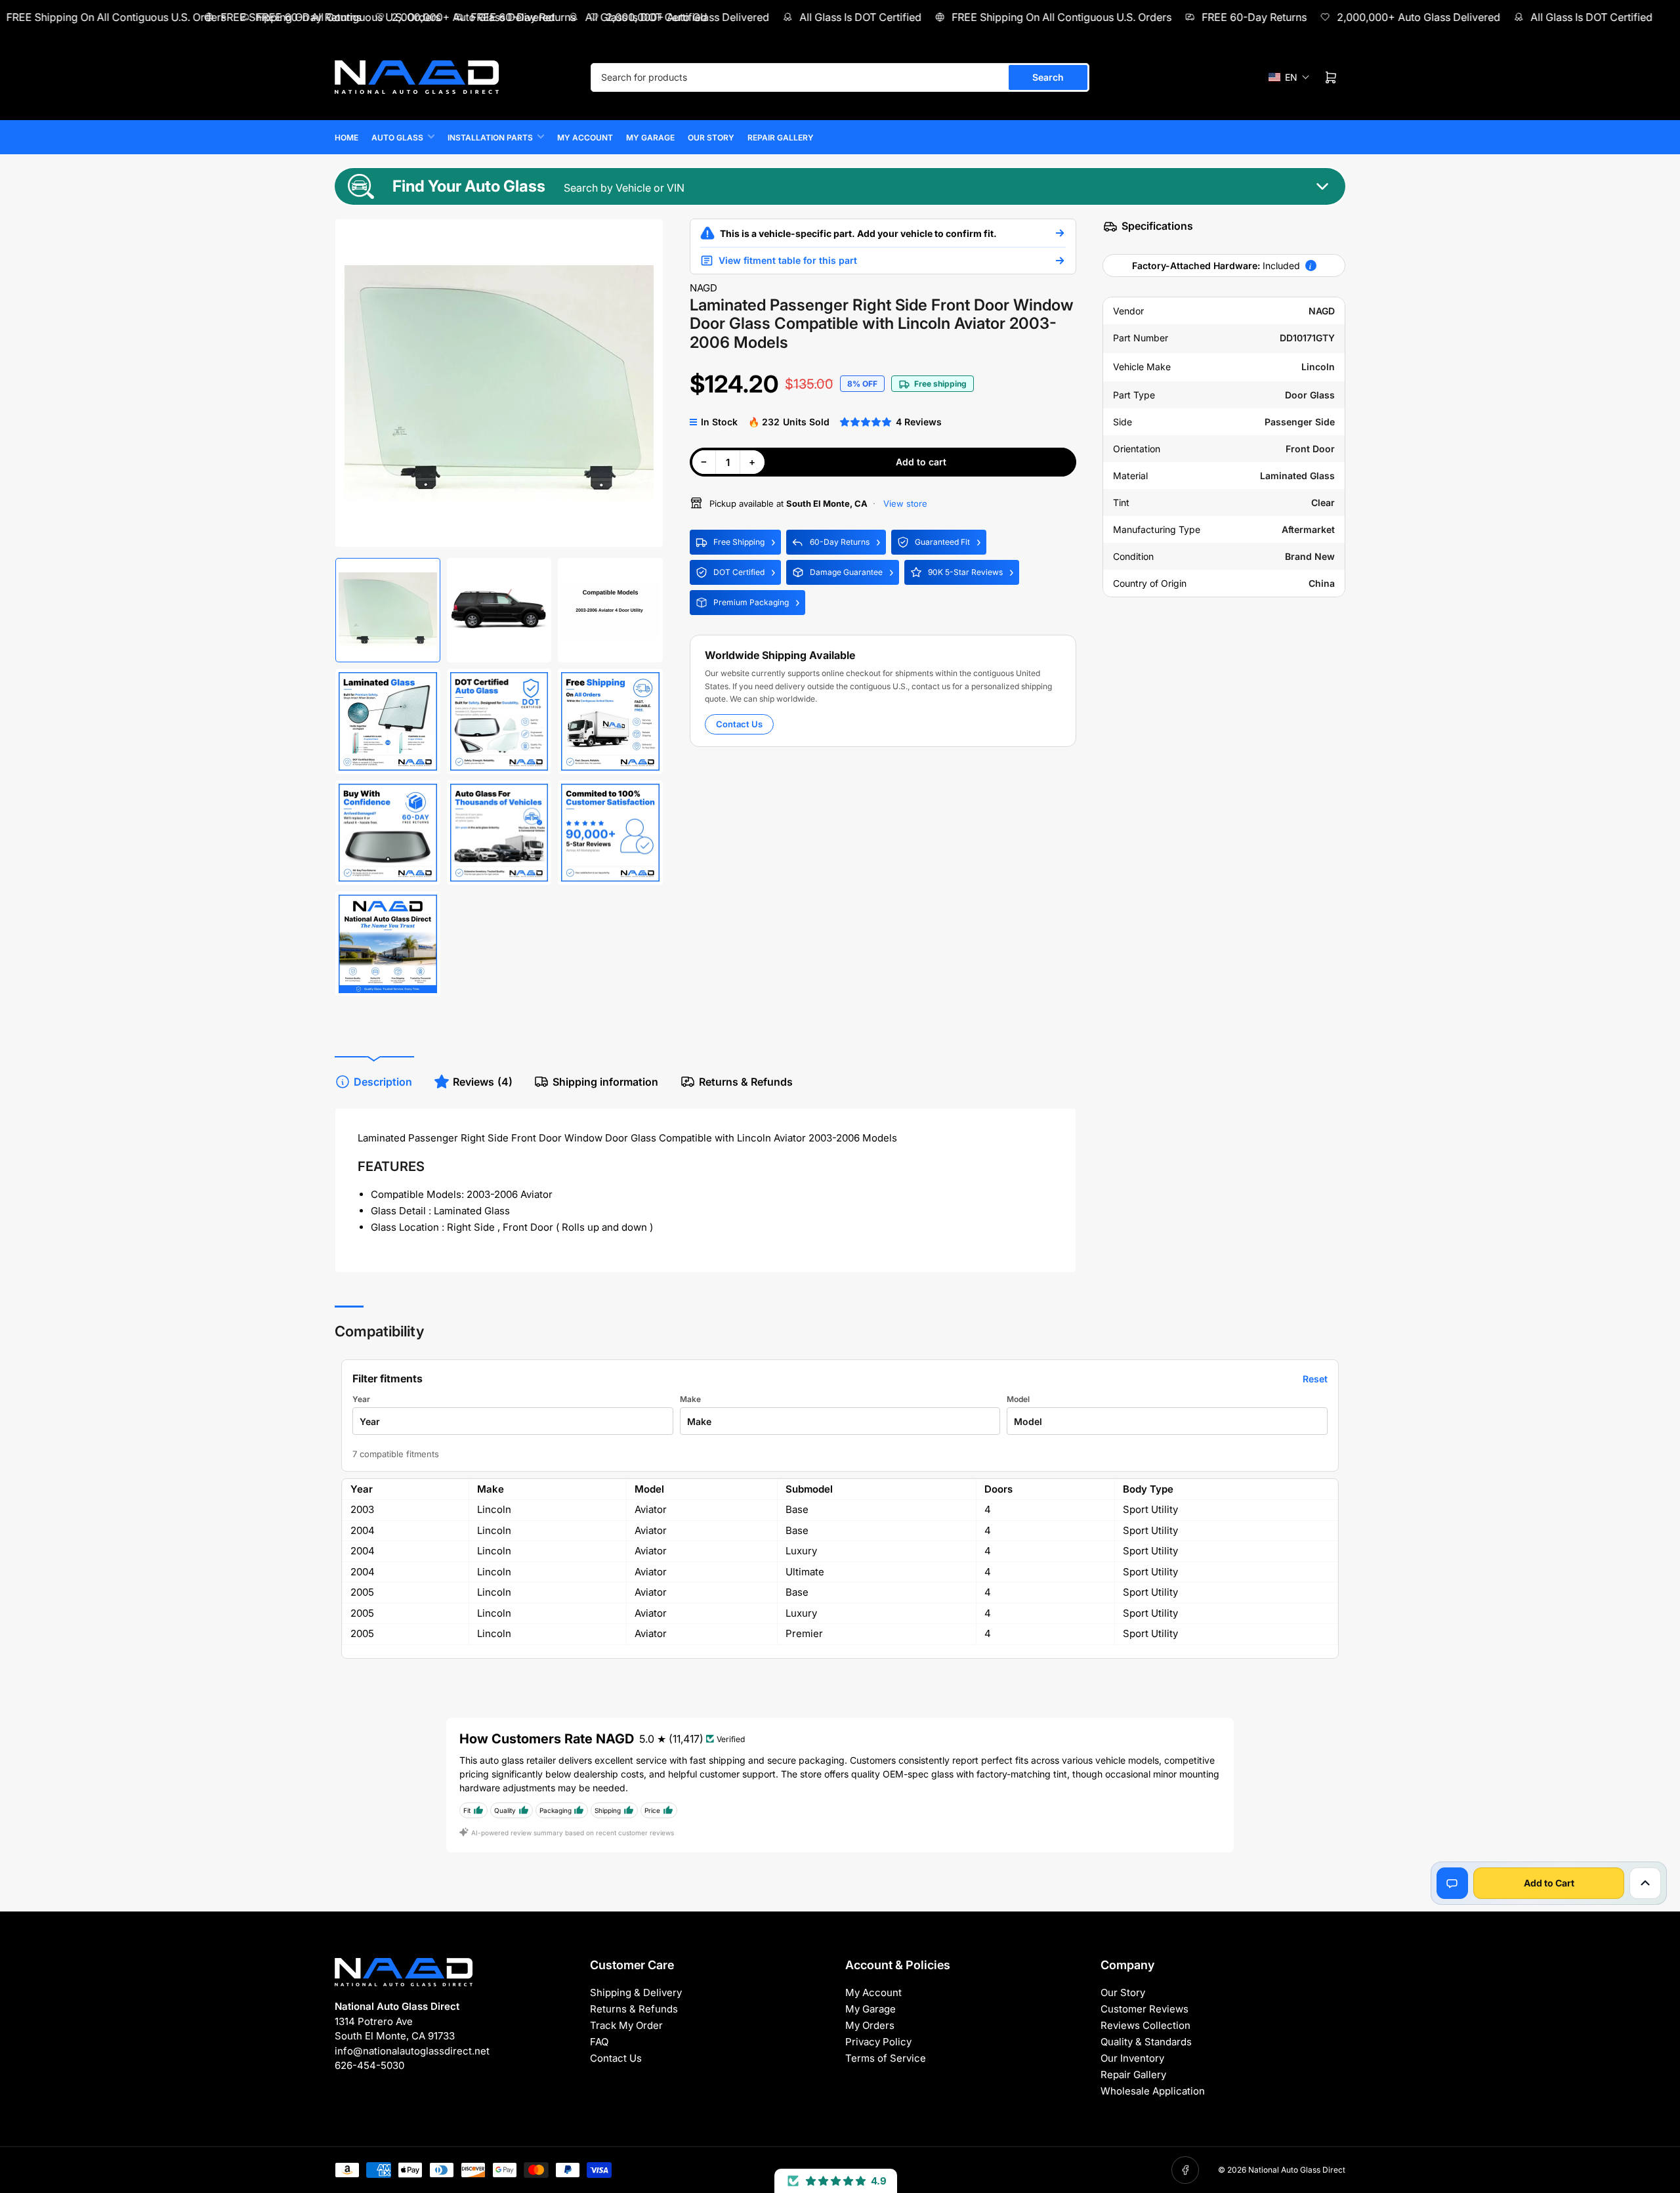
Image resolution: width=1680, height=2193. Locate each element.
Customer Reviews (1144, 2009)
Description (383, 1082)
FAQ (599, 2042)
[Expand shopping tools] (1645, 1883)
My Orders (870, 2025)
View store (904, 503)
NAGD (703, 288)
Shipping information (605, 1082)
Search (1048, 77)
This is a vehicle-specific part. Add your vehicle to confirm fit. (858, 233)
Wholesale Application (1153, 2091)
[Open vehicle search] (1060, 233)
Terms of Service (886, 2058)
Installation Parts (490, 138)
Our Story (711, 138)
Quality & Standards (1146, 2042)
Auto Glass (397, 138)
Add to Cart (1549, 1883)
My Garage (650, 138)
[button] (1289, 77)
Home (346, 138)
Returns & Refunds (746, 1082)
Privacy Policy (878, 2042)
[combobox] (840, 77)
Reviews (483, 1082)
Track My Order (626, 2025)
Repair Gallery (781, 138)
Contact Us (739, 724)
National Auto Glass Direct (1297, 2170)
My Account (585, 138)
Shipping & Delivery (636, 1992)
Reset (1315, 1379)
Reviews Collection (1145, 2025)
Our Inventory (1132, 2058)
